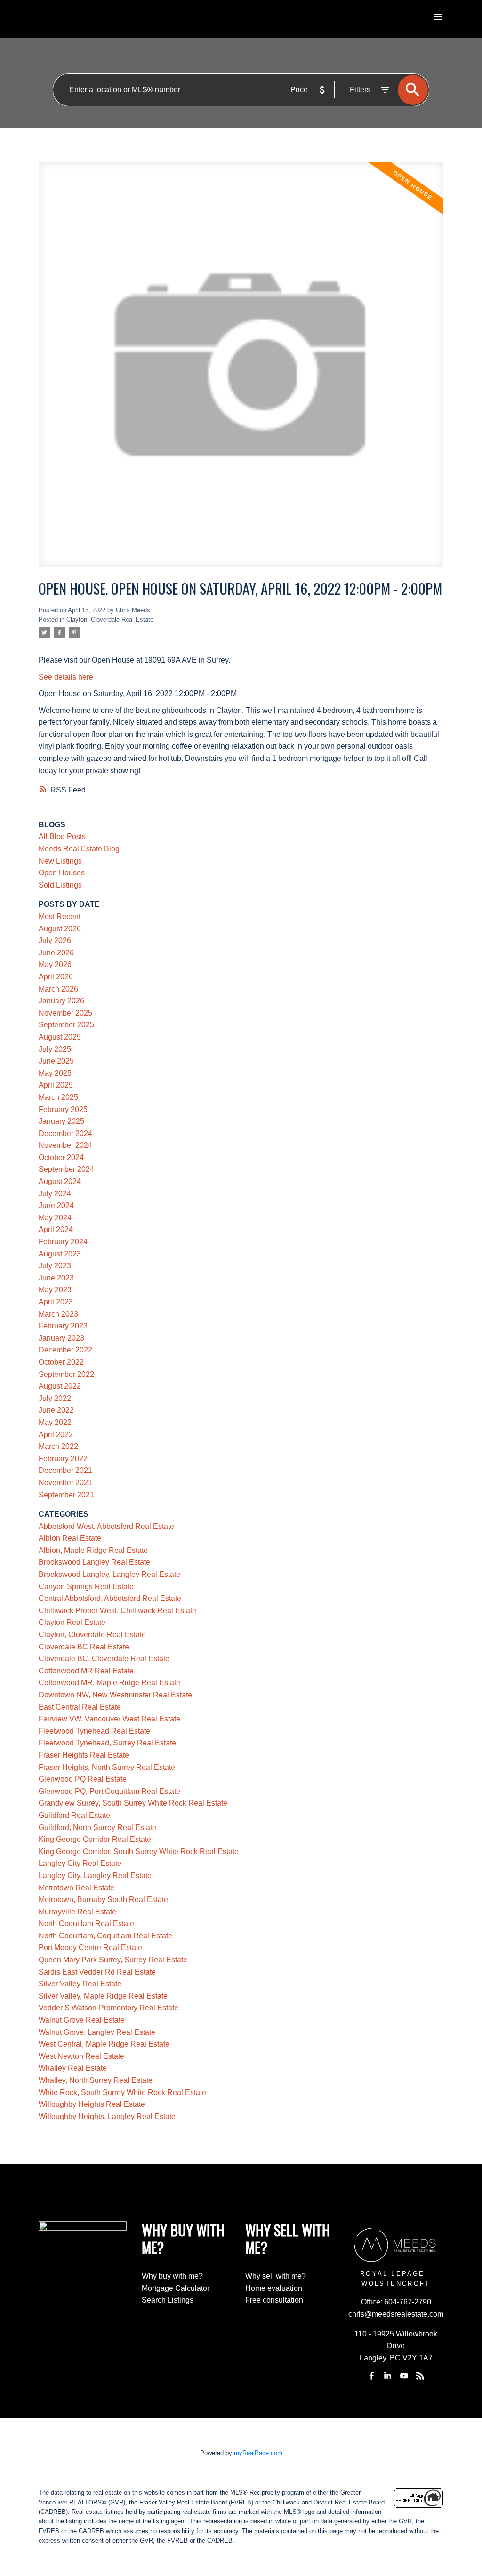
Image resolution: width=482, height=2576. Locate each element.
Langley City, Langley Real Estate (95, 1876)
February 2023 (63, 1326)
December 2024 (65, 1133)
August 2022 (60, 1386)
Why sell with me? (276, 2276)
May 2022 (55, 1422)
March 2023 (58, 1314)
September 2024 (66, 1169)
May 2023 (55, 1290)
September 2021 (66, 1495)
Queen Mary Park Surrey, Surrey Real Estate (113, 1960)
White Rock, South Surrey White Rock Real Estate (122, 2092)
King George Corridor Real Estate (95, 1839)
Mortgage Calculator (176, 2288)
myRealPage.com (258, 2453)
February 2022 (63, 1459)
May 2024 (55, 1218)
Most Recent (60, 916)
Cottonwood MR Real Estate (86, 1671)
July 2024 (55, 1194)
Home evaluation (274, 2288)
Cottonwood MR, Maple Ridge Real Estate (109, 1683)
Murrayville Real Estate (77, 1912)
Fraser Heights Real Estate (84, 1755)
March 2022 (58, 1446)
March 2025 (58, 1097)
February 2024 (63, 1242)
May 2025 (55, 1073)
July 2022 (55, 1398)
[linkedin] (388, 2376)
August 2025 (60, 1037)
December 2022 (65, 1350)
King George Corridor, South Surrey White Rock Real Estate (139, 1852)
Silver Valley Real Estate (80, 1984)
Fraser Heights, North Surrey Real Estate (107, 1767)
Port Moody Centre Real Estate (90, 1948)
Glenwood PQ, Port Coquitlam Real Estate (109, 1791)
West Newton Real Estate (81, 2056)
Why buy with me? (172, 2276)
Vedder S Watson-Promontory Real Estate (108, 2008)
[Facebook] (372, 2376)
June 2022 (56, 1410)
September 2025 (66, 1025)
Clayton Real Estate (72, 1622)
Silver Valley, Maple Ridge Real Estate (103, 1996)
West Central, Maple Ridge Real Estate (104, 2044)
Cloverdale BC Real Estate (84, 1647)
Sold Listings (60, 885)
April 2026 (56, 977)
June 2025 (56, 1061)
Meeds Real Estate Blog (79, 849)
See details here (66, 677)
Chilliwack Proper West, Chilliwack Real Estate (117, 1611)
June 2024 (56, 1205)
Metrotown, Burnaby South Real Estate (103, 1900)
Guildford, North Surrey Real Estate (97, 1828)
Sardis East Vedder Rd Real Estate (97, 1972)
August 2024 (60, 1181)
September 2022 (66, 1374)
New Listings (60, 861)
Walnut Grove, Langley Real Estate (97, 2032)
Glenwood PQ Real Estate (83, 1779)
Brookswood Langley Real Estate (94, 1562)
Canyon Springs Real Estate (86, 1587)
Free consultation (274, 2300)
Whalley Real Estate (73, 2068)
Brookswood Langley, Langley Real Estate (109, 1574)
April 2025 (56, 1085)
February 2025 (63, 1109)
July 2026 (55, 940)
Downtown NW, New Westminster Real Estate (115, 1695)
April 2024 (56, 1229)
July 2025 (55, 1049)
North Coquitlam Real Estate (86, 1924)
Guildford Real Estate (74, 1815)
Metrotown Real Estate (76, 1888)
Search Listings (168, 2300)
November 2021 (65, 1483)
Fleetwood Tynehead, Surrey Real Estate (107, 1743)
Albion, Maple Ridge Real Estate (93, 1550)
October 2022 (61, 1362)
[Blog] (420, 2376)
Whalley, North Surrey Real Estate (96, 2080)
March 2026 (58, 989)
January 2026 (61, 1001)
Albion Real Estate (70, 1538)
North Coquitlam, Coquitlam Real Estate (105, 1936)
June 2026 (56, 953)
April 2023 (56, 1302)
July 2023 (55, 1266)
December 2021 (65, 1470)
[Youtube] (404, 2376)
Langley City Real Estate (80, 1863)
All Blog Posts (62, 836)
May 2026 (55, 964)
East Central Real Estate (80, 1707)
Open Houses (62, 873)
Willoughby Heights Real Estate (92, 2104)
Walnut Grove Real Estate (82, 2020)
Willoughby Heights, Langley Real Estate (107, 2116)
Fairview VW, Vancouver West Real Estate (109, 1719)
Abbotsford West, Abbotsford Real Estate (106, 1526)
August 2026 (60, 929)
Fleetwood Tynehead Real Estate (94, 1731)
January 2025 (61, 1121)
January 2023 (61, 1338)
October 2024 (61, 1157)
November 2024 (65, 1145)
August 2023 (60, 1254)
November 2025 (65, 1013)
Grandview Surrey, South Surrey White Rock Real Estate (133, 1803)
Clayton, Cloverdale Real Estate (110, 620)
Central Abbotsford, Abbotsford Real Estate (110, 1598)
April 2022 (56, 1435)
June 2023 (56, 1278)
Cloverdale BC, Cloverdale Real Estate (104, 1659)
